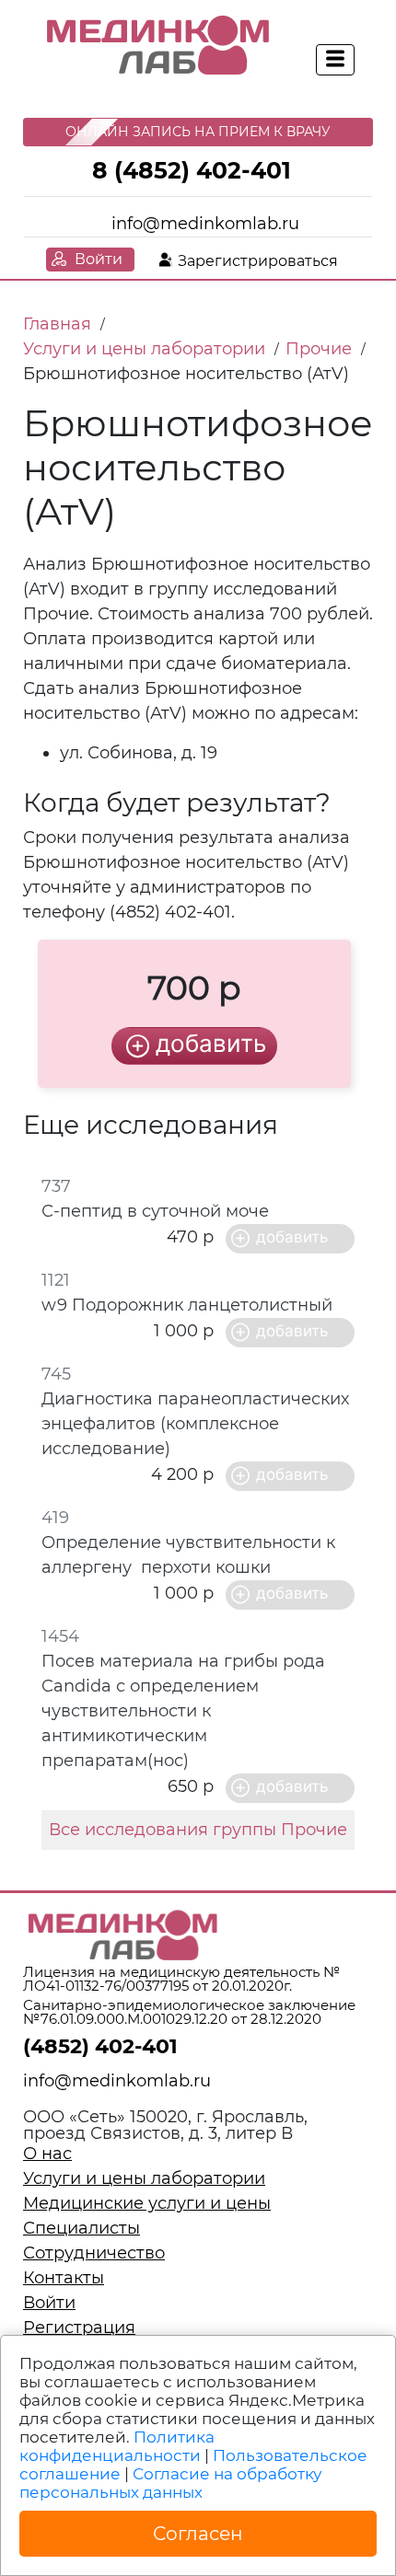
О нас (47, 2154)
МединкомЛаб (159, 46)
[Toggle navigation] (335, 60)
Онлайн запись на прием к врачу (198, 132)
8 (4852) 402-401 (192, 170)
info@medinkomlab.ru (205, 224)
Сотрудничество (94, 2253)
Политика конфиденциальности (117, 2446)
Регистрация (79, 2328)
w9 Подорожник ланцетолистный (187, 1305)
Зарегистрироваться (258, 261)
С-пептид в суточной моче (155, 1211)
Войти (99, 259)
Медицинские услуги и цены (147, 2203)
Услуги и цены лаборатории (144, 2178)
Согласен (198, 2534)
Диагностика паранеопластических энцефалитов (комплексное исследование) (195, 1424)
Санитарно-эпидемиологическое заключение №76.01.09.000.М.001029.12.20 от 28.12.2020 (189, 2012)
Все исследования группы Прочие (198, 1830)
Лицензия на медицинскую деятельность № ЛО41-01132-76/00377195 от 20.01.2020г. (181, 1979)
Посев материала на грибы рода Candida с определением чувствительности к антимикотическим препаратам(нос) (183, 1711)
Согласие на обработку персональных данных (170, 2483)
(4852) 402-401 (100, 2046)
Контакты (64, 2278)
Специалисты (82, 2228)
